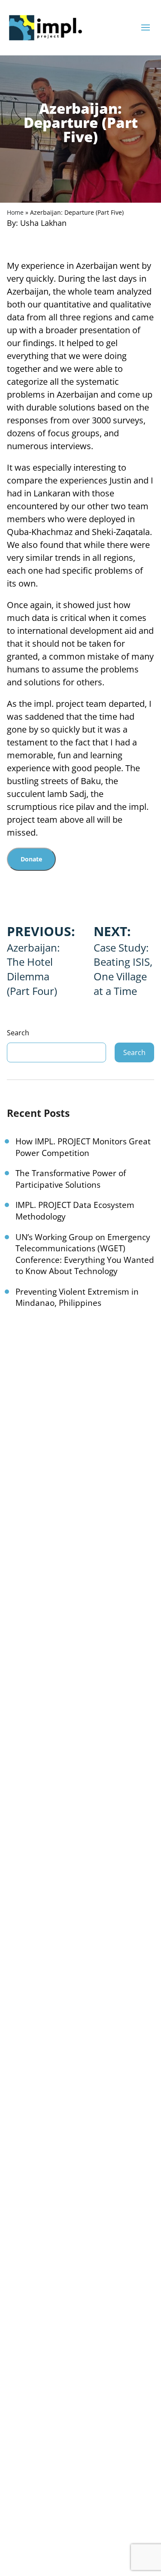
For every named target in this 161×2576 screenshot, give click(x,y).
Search (18, 1033)
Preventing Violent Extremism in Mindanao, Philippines (77, 1297)
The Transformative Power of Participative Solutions (71, 1179)
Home (15, 212)
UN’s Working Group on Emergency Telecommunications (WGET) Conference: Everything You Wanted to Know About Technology (85, 1254)
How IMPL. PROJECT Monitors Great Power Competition (83, 1147)
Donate (31, 859)
